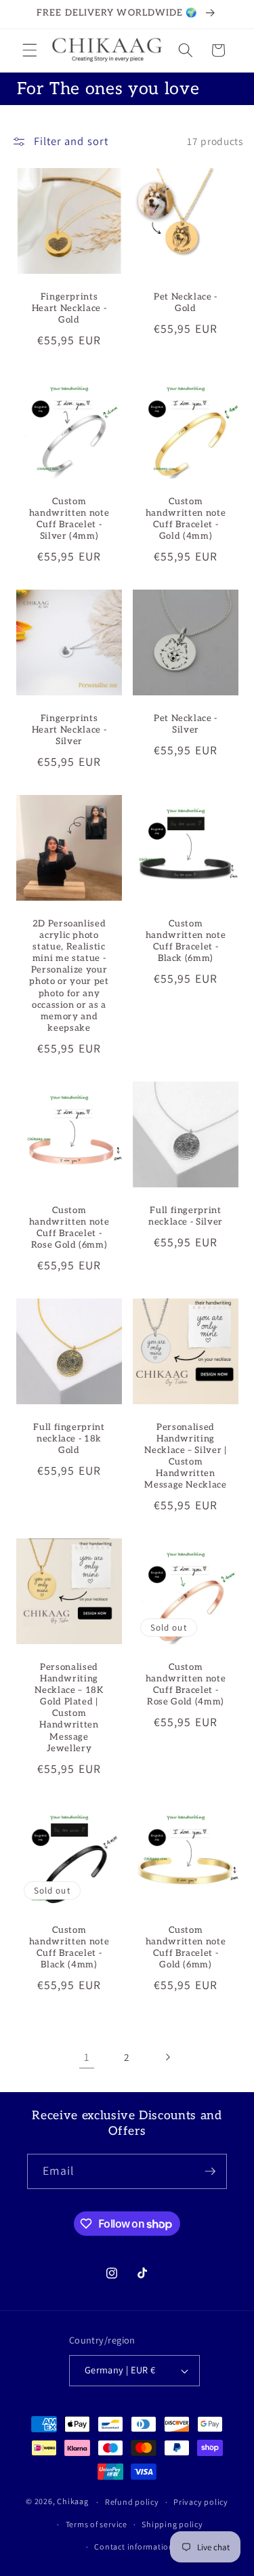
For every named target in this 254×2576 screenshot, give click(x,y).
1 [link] (87, 2057)
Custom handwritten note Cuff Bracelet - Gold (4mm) (185, 519)
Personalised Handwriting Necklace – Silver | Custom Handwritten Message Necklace (186, 1456)
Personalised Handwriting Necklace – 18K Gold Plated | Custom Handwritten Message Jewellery (69, 1708)
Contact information (134, 2547)
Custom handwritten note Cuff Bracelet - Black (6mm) (185, 941)
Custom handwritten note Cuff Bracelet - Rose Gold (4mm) (185, 1684)
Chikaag (72, 2502)
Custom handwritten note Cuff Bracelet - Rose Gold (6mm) (69, 1228)
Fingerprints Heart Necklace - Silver (69, 730)
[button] (30, 50)
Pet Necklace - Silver (185, 724)
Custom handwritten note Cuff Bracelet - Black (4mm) (69, 1947)
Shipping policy (172, 2524)
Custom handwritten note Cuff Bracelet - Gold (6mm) (185, 1947)
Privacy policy (201, 2502)
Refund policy (132, 2502)
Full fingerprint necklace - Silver (185, 1216)
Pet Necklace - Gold (185, 302)
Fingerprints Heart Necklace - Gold (69, 308)
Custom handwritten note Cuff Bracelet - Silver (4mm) (69, 519)
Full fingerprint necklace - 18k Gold (69, 1438)
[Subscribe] (210, 2171)
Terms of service (97, 2524)
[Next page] (167, 2057)
